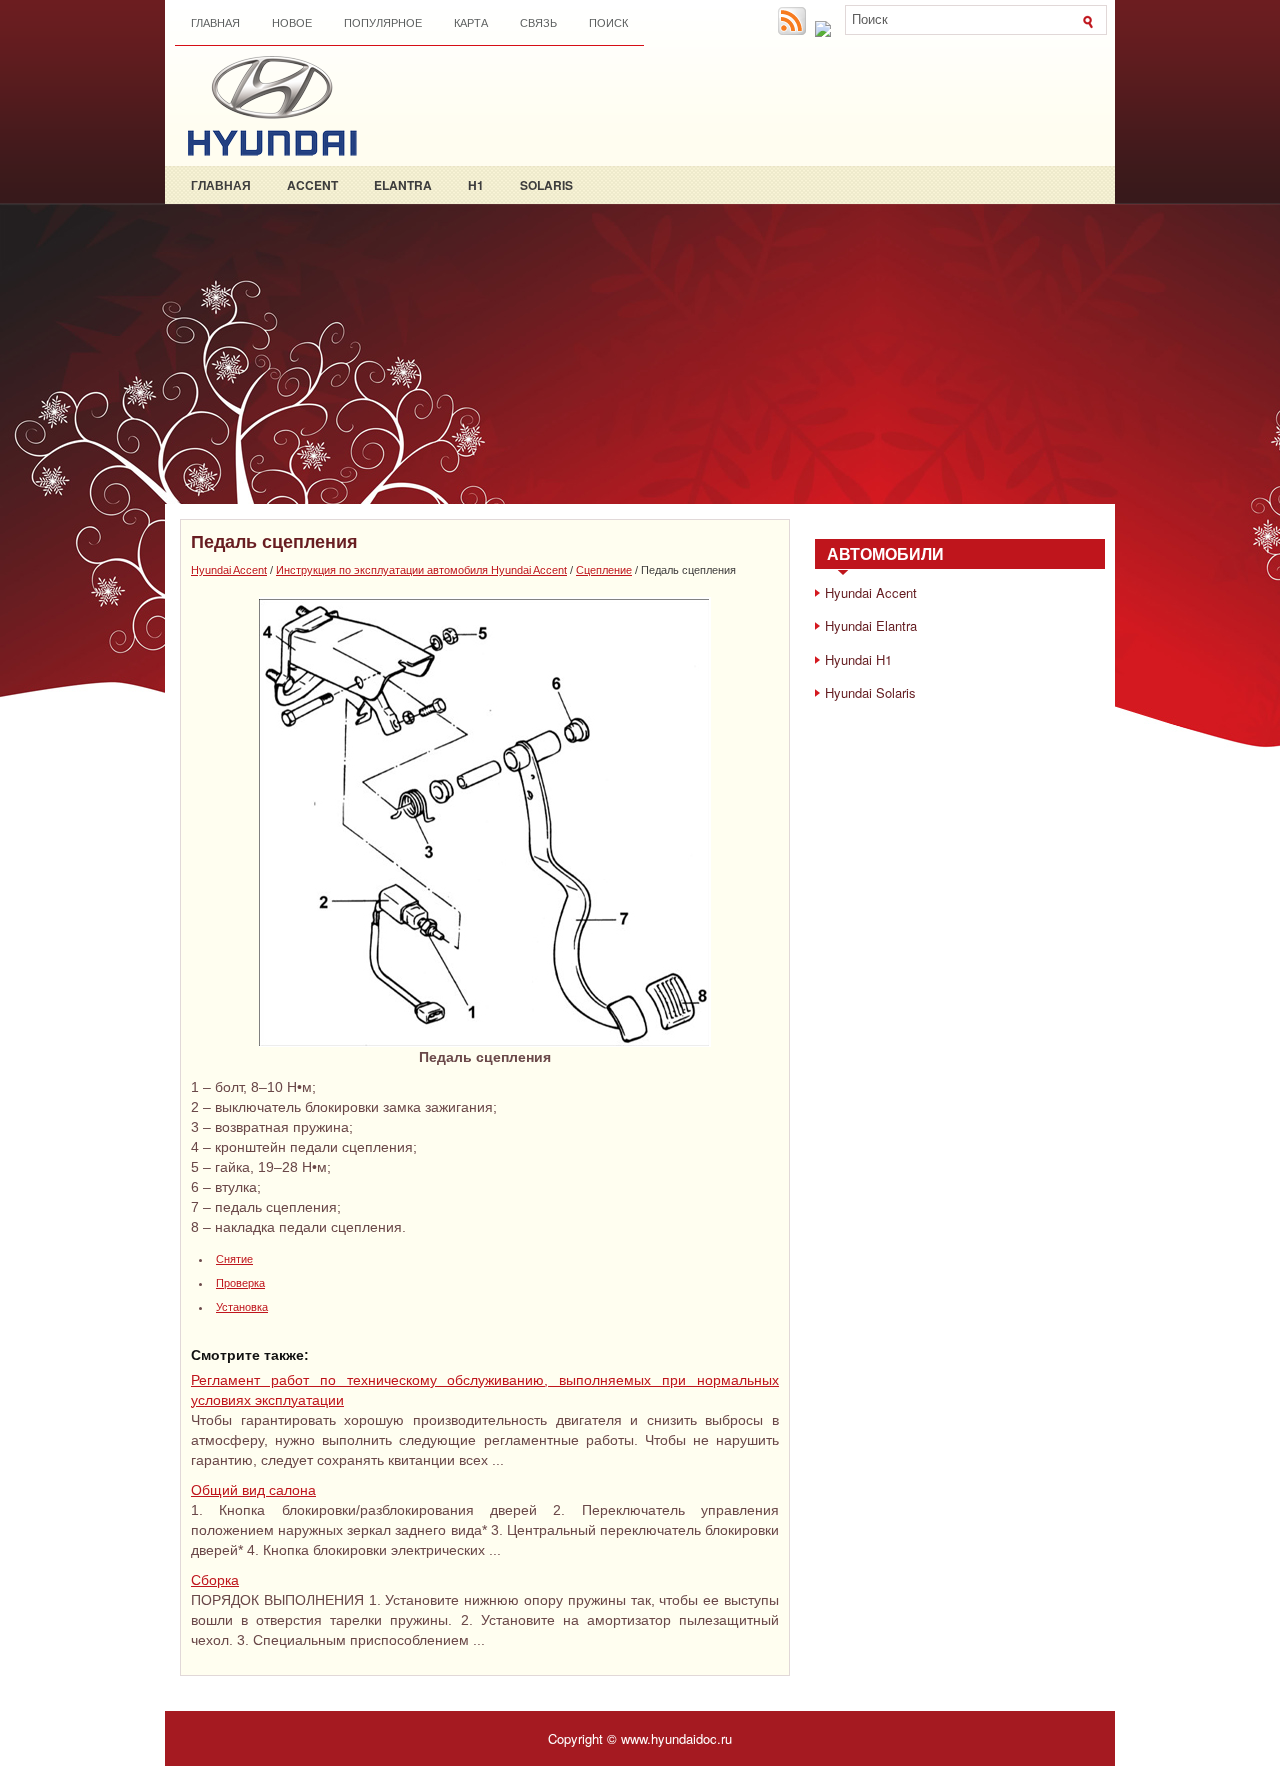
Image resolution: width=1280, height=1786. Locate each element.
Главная (215, 23)
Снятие (234, 1259)
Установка (242, 1307)
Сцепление (604, 570)
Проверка (240, 1283)
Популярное (383, 23)
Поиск (608, 23)
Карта (471, 23)
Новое (292, 23)
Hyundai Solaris (870, 692)
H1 (476, 185)
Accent (312, 185)
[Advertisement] (640, 354)
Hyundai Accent (229, 570)
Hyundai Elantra (871, 625)
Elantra (403, 185)
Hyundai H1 (858, 659)
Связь (538, 23)
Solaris (546, 185)
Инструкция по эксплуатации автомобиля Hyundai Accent (421, 570)
